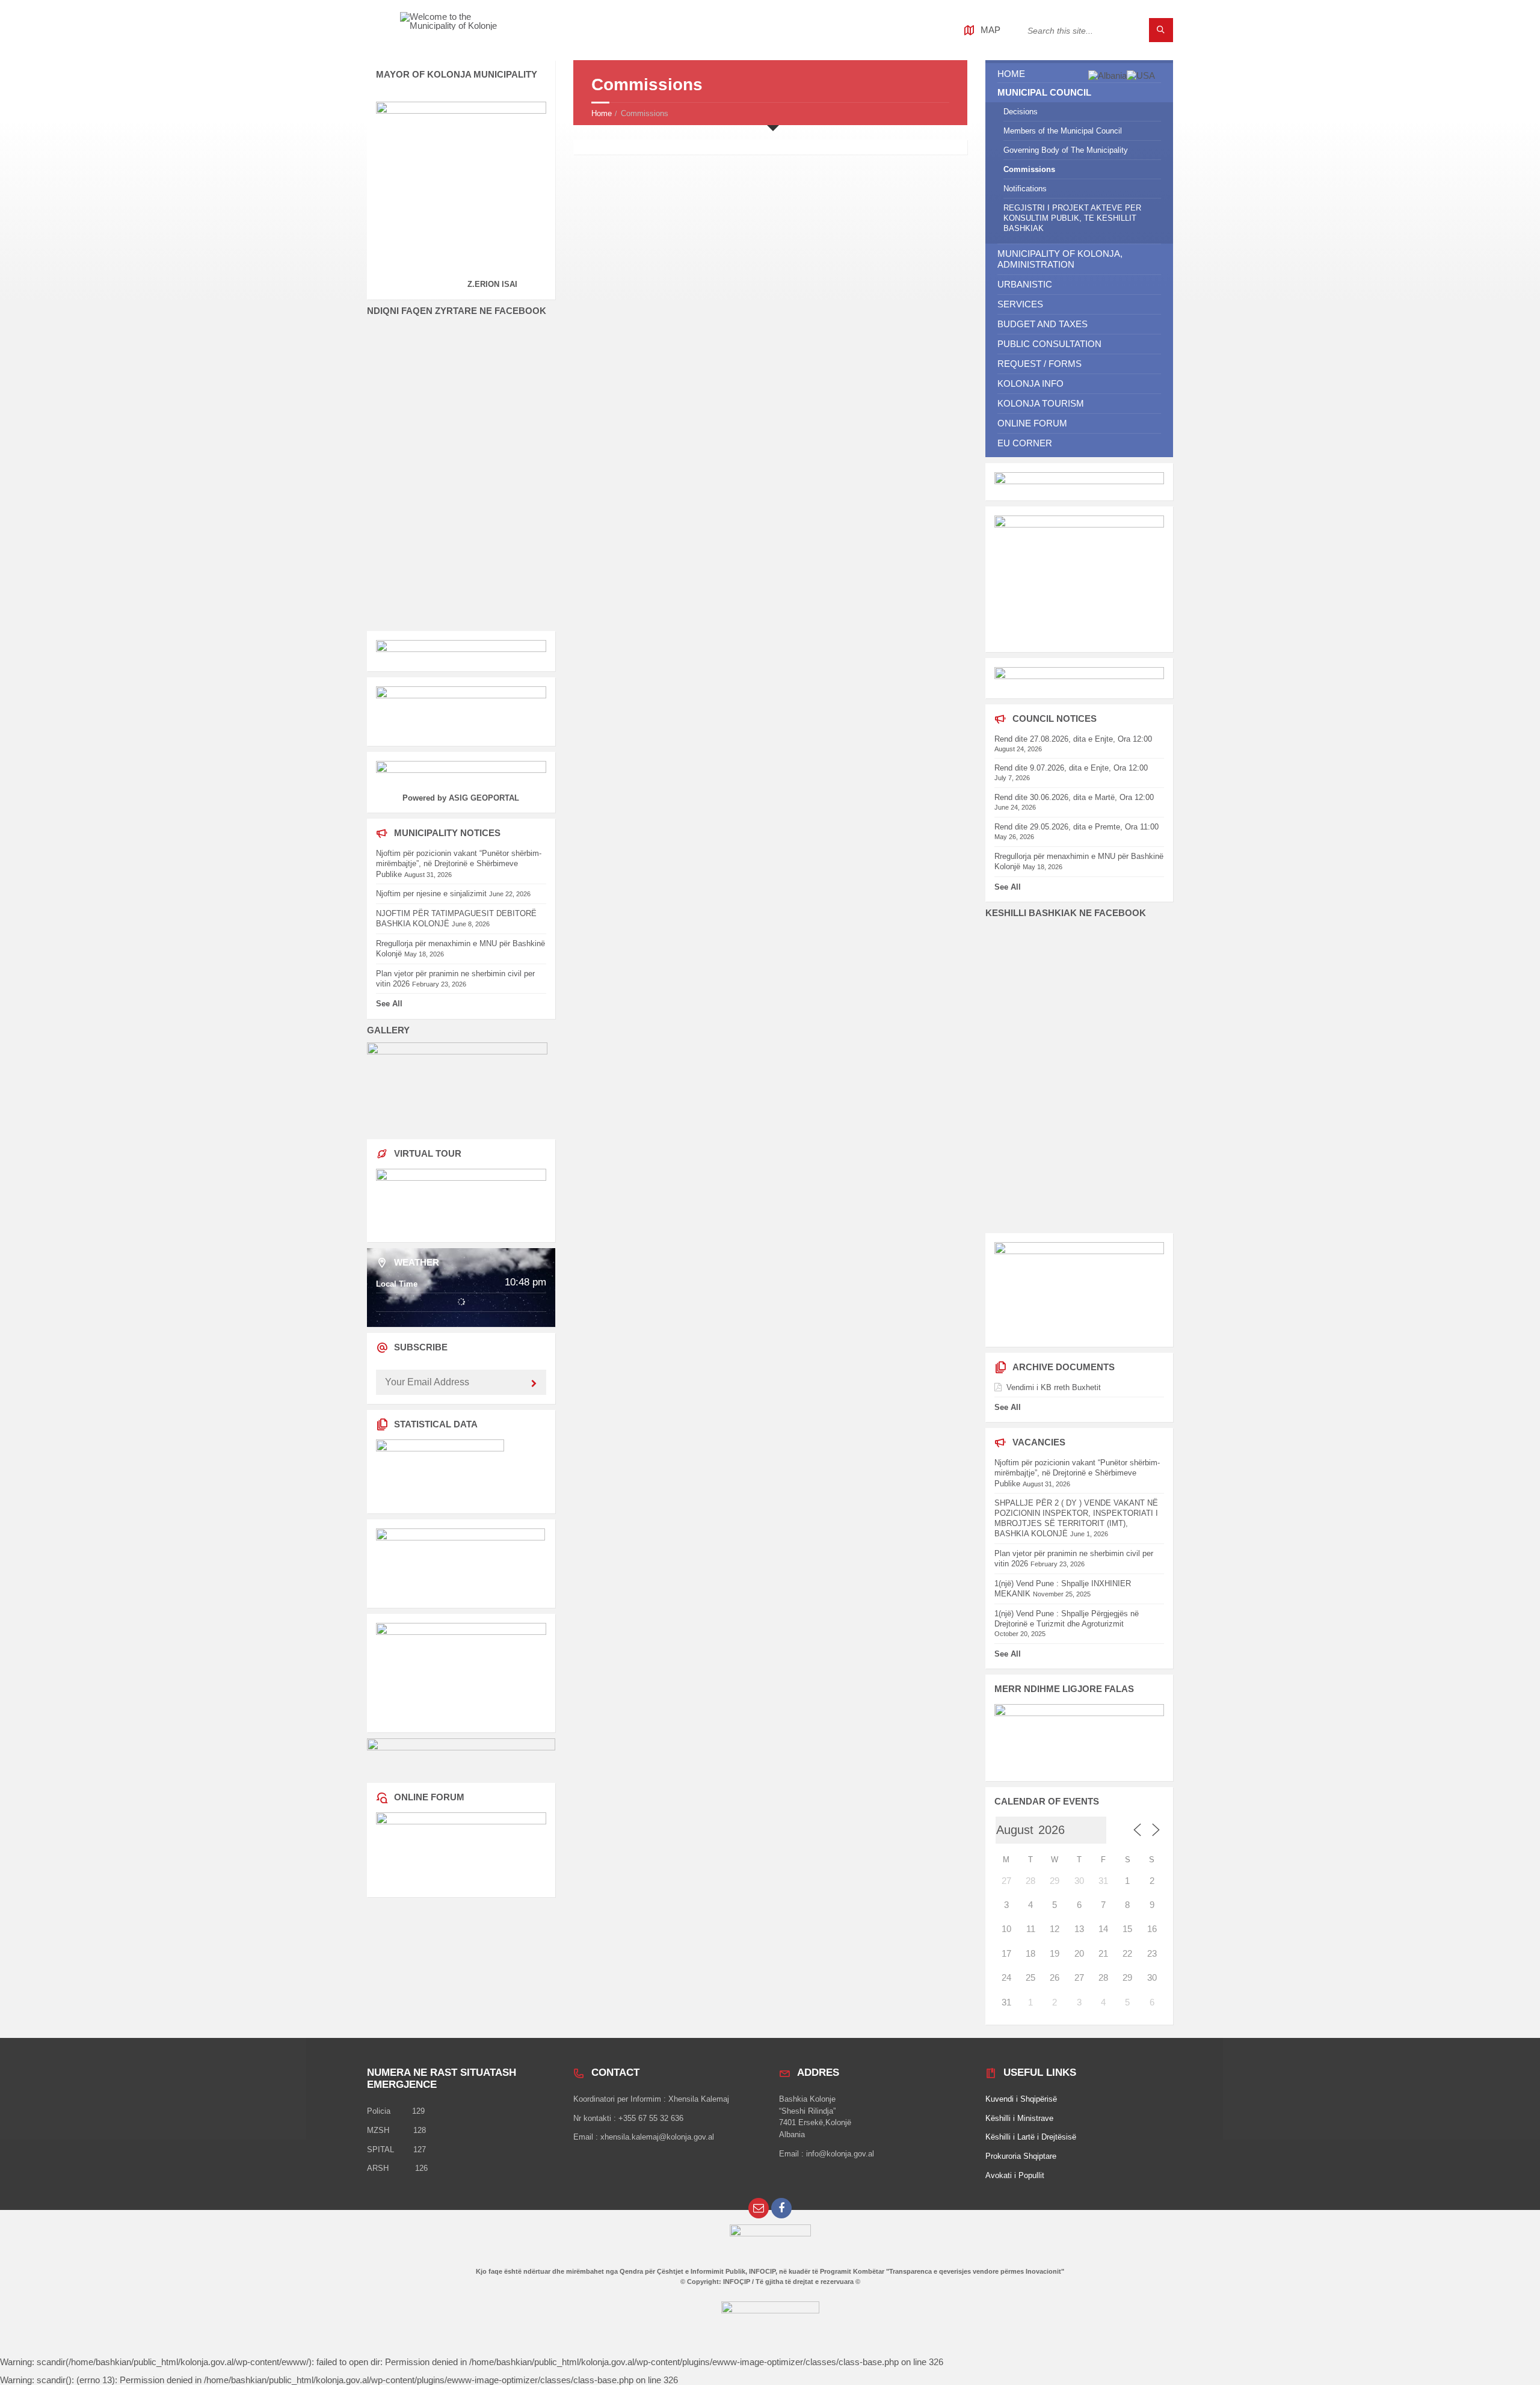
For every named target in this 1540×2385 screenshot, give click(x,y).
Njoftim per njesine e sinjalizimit (431, 894)
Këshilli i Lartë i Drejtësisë (1031, 2137)
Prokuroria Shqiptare (1021, 2156)
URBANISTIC (1025, 284)
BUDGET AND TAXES (1043, 324)
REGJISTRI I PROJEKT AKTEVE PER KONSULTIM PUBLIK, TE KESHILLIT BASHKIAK (1072, 218)
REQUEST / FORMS (1039, 364)
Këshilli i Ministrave (1019, 2118)
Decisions (1021, 112)
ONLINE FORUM (1032, 423)
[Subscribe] (534, 1384)
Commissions (1029, 169)
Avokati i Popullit (1015, 2175)
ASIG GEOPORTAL (484, 798)
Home (602, 113)
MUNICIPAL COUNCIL (1044, 92)
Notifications (1025, 189)
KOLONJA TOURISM (1041, 403)
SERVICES (1020, 304)
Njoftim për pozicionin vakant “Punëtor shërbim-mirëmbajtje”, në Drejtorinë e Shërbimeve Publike (459, 863)
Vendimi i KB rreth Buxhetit (1054, 1387)
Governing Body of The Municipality (1066, 150)
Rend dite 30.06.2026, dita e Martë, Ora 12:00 (1074, 797)
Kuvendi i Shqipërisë (1021, 2099)
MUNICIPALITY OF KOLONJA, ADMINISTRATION (1060, 259)
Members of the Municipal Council (1063, 131)
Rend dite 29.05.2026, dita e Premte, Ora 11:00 (1076, 827)
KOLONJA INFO (1030, 383)
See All (389, 1004)
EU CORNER (1025, 443)
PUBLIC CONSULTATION (1049, 344)
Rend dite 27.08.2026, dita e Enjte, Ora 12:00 (1073, 739)
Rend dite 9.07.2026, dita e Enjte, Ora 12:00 (1071, 768)
